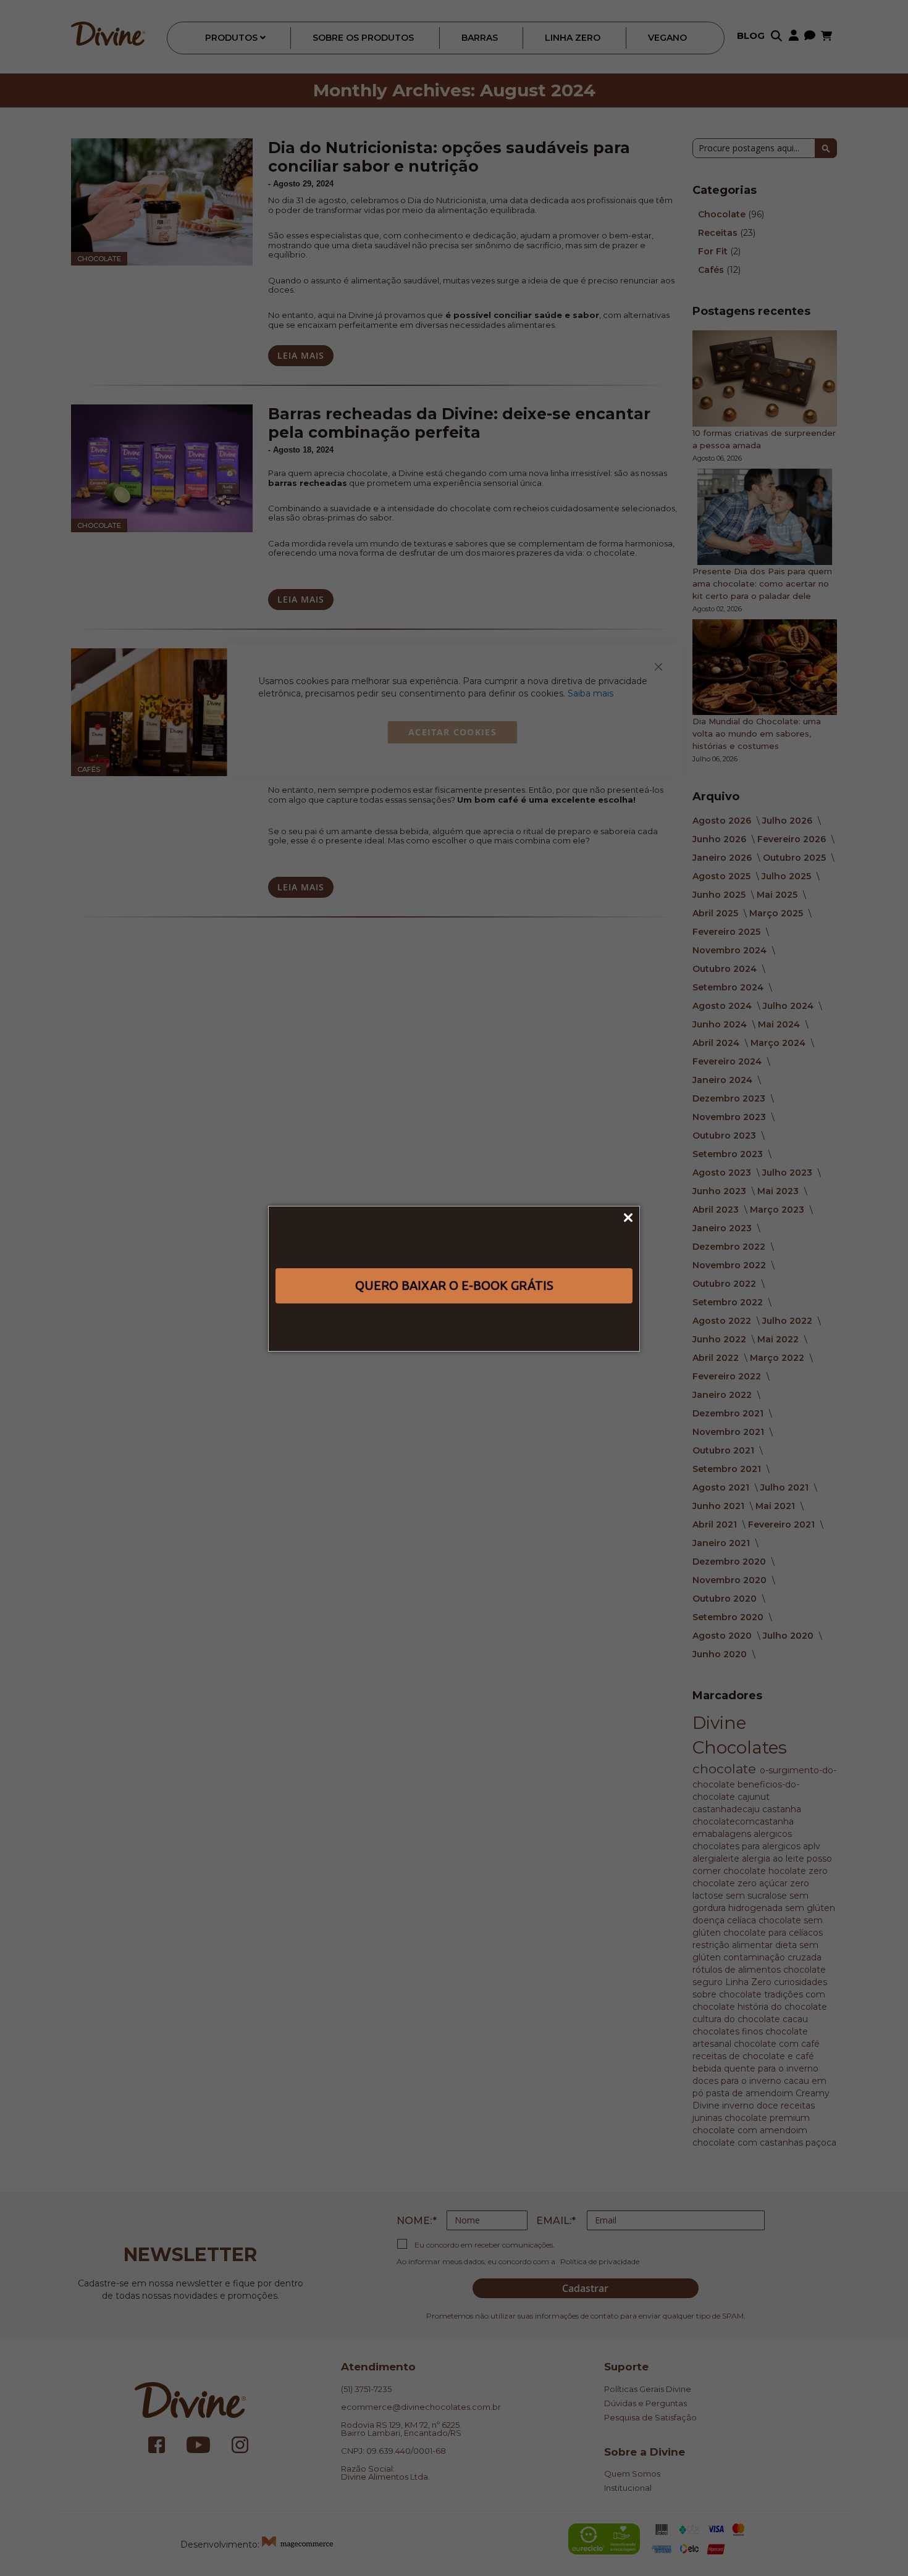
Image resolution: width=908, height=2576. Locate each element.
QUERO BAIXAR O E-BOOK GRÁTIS (454, 1285)
